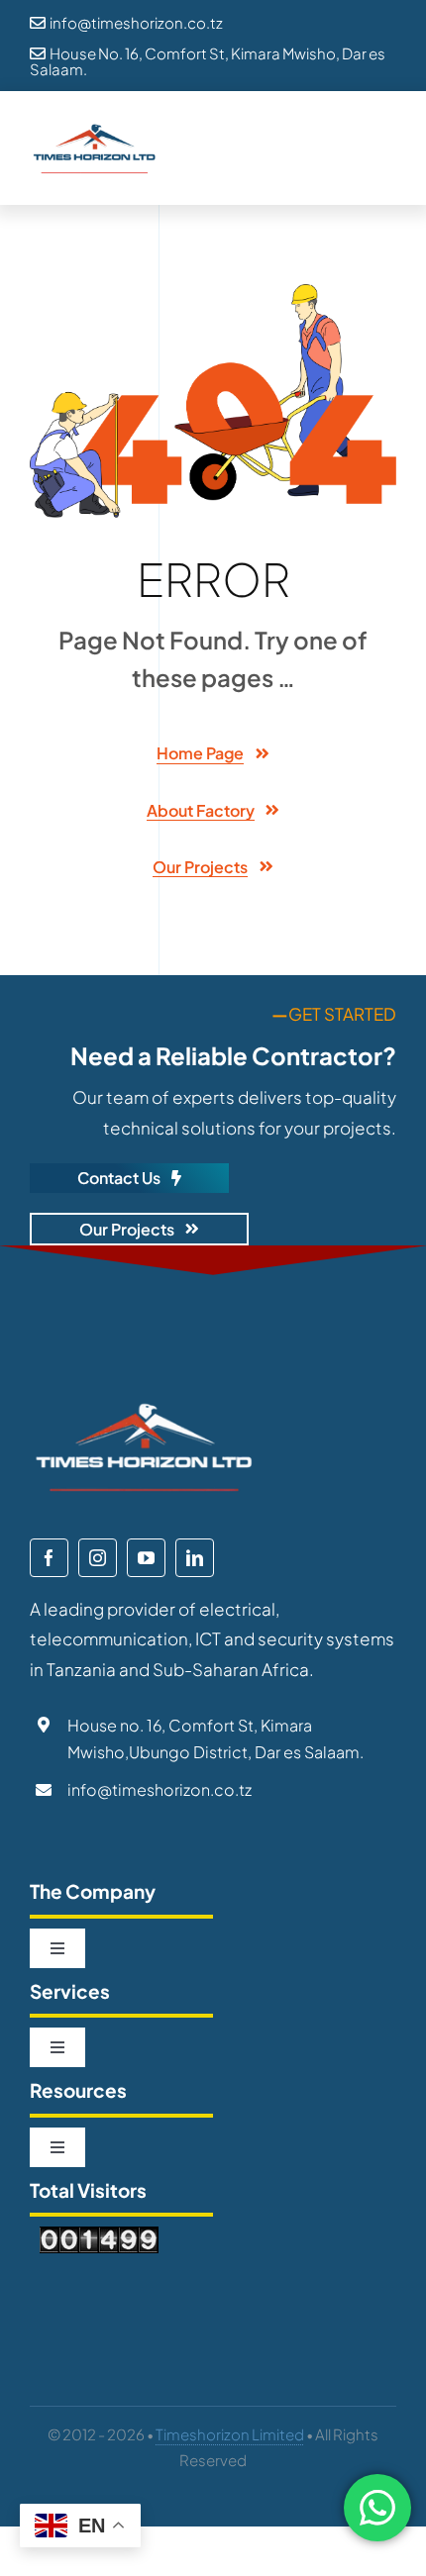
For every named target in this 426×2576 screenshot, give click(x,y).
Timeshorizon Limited (230, 2434)
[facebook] (49, 1558)
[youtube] (146, 1558)
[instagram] (98, 1558)
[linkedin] (195, 1558)
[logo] (94, 129)
